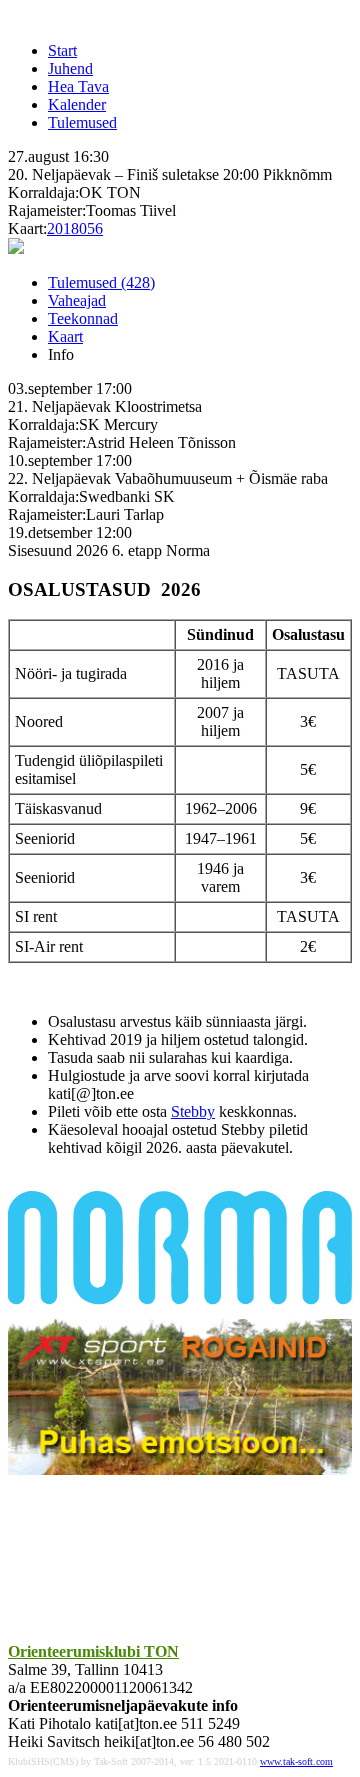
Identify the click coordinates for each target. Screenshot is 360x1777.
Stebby (193, 1111)
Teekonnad (83, 318)
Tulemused (82, 122)
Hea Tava (78, 86)
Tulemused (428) (101, 282)
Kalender (77, 104)
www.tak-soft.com (296, 1761)
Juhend (70, 68)
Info (61, 354)
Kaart (65, 336)
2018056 (75, 228)
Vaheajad (77, 300)
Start (62, 50)
